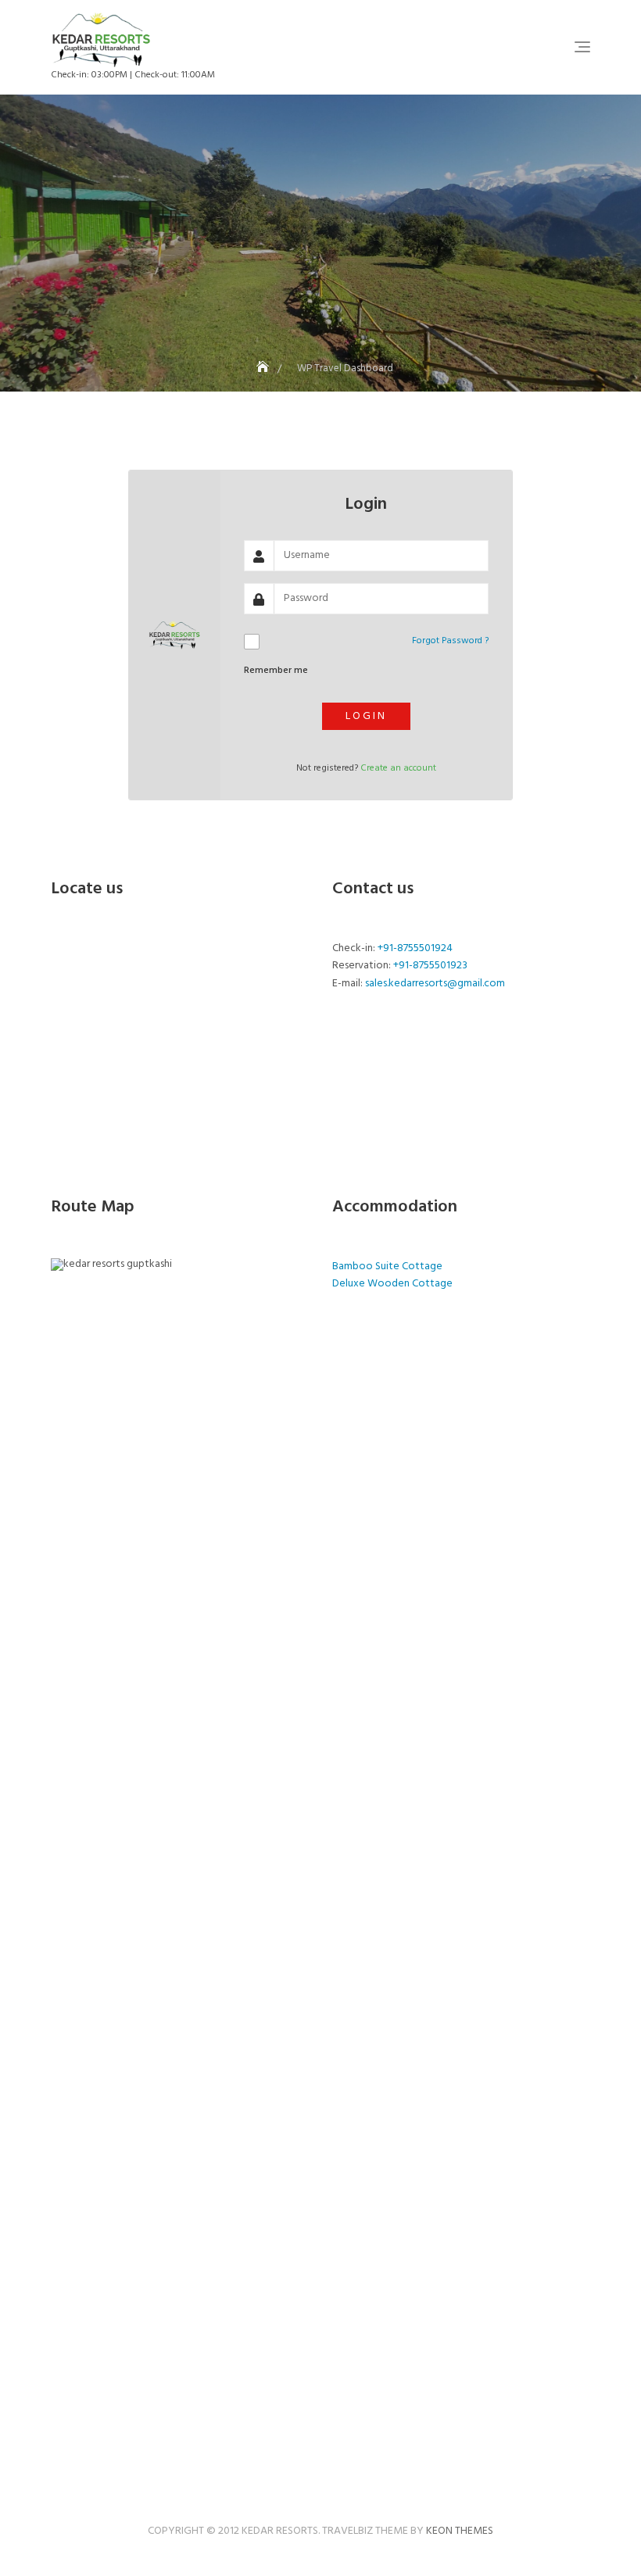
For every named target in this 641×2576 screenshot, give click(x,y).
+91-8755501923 (430, 966)
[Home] (264, 369)
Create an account (398, 768)
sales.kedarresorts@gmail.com (435, 984)
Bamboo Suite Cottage (387, 1267)
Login (366, 716)
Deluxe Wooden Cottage (392, 1284)
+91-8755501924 (415, 948)
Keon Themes (460, 2531)
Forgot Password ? (450, 641)
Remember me (276, 671)
